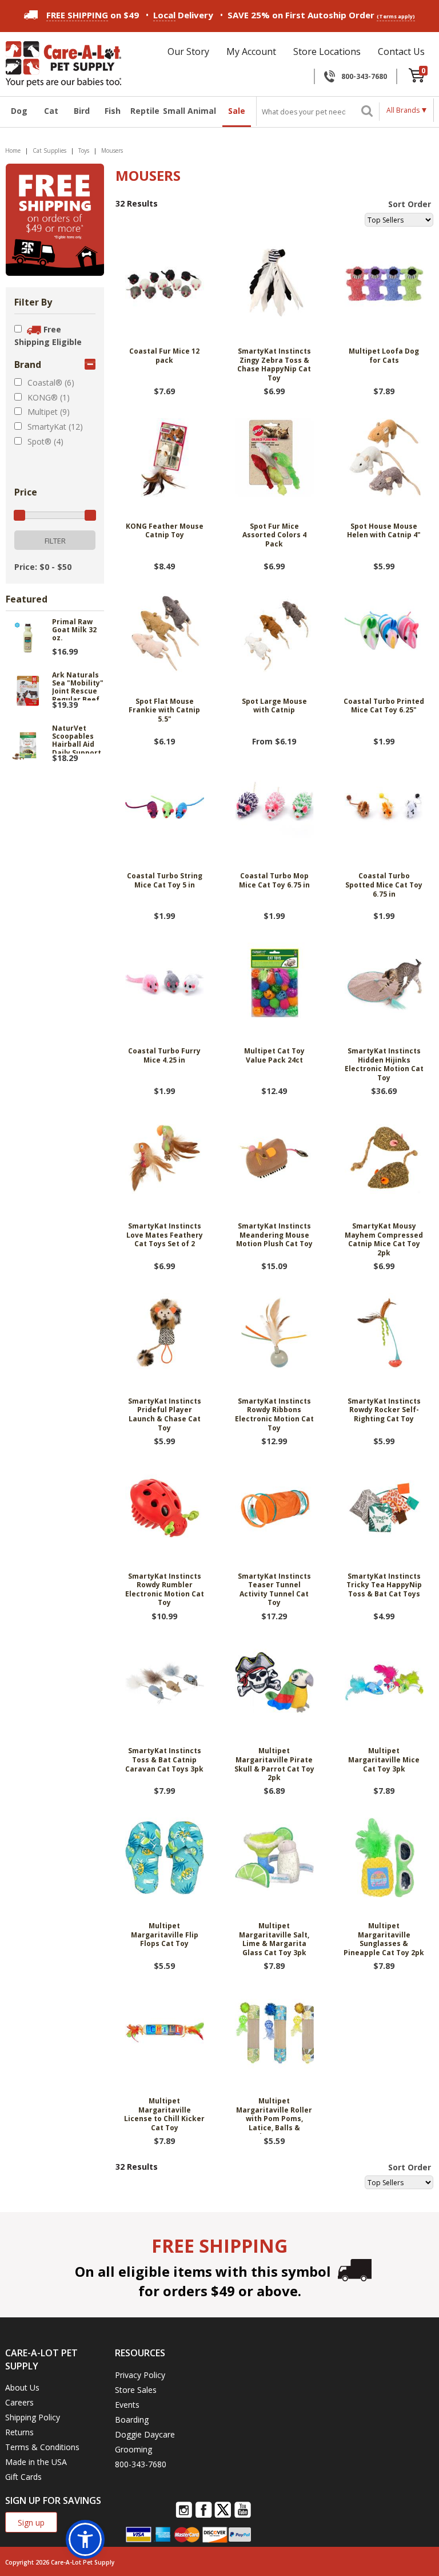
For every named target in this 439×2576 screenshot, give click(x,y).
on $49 (93, 15)
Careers (19, 2402)
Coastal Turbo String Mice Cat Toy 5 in (165, 881)
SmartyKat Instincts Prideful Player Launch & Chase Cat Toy (165, 1415)
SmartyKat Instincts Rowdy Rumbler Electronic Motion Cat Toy (165, 1590)
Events (127, 2405)
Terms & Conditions (42, 2447)
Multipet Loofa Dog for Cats (384, 356)
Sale (237, 111)
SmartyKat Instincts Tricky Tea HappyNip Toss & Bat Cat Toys (384, 1585)
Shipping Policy (33, 2417)
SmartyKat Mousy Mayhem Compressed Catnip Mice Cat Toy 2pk (384, 1240)
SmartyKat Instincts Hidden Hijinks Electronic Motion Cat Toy (384, 1065)
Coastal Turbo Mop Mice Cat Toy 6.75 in (274, 881)
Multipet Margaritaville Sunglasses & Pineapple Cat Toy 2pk (384, 1939)
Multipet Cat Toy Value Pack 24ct (274, 1056)
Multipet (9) (49, 412)
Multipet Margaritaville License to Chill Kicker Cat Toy (164, 2115)
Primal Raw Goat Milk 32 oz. (74, 631)
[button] (85, 2539)
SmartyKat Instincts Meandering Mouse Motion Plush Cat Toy (274, 1235)
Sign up (31, 2523)
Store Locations (327, 51)
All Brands (403, 110)
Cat (51, 111)
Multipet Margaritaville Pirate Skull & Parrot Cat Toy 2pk (274, 1764)
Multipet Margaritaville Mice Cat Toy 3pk (384, 1760)
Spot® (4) (45, 441)
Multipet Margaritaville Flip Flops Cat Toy (165, 1935)
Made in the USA (36, 2462)
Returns (19, 2432)
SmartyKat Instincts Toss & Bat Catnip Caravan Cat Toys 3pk (164, 1760)
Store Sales (136, 2390)
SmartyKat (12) (55, 427)
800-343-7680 (364, 76)
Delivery (183, 15)
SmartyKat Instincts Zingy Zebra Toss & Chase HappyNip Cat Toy (274, 365)
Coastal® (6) (51, 383)
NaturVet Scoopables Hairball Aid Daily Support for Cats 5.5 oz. (77, 739)
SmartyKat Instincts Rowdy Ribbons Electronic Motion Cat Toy (274, 1415)
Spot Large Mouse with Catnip (274, 706)
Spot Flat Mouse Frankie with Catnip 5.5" (164, 710)
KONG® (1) (49, 397)
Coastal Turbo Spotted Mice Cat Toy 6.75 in (384, 885)
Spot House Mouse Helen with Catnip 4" (384, 531)
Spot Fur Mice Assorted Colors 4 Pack (274, 535)
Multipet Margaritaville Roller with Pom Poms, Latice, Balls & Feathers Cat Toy (274, 2115)
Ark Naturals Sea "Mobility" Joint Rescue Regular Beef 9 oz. (78, 686)
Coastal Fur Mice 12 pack (164, 356)
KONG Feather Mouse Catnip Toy (165, 531)
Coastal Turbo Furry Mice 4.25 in (164, 1056)
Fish (113, 111)
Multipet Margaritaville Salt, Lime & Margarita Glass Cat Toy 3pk (274, 1939)
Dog (19, 111)
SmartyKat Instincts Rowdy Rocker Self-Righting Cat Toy (384, 1410)
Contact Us (401, 51)
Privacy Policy (140, 2375)
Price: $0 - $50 (43, 567)
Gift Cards (23, 2477)
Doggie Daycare (145, 2434)
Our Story (188, 51)
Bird (82, 111)
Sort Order (410, 204)
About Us (22, 2387)
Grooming (133, 2449)
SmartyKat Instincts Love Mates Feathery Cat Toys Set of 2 (165, 1235)
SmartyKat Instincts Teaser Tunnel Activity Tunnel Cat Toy (274, 1590)
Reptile (143, 111)
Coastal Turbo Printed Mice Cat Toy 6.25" (384, 706)
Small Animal (189, 111)
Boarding (132, 2420)
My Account (251, 51)
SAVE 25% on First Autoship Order (321, 15)
